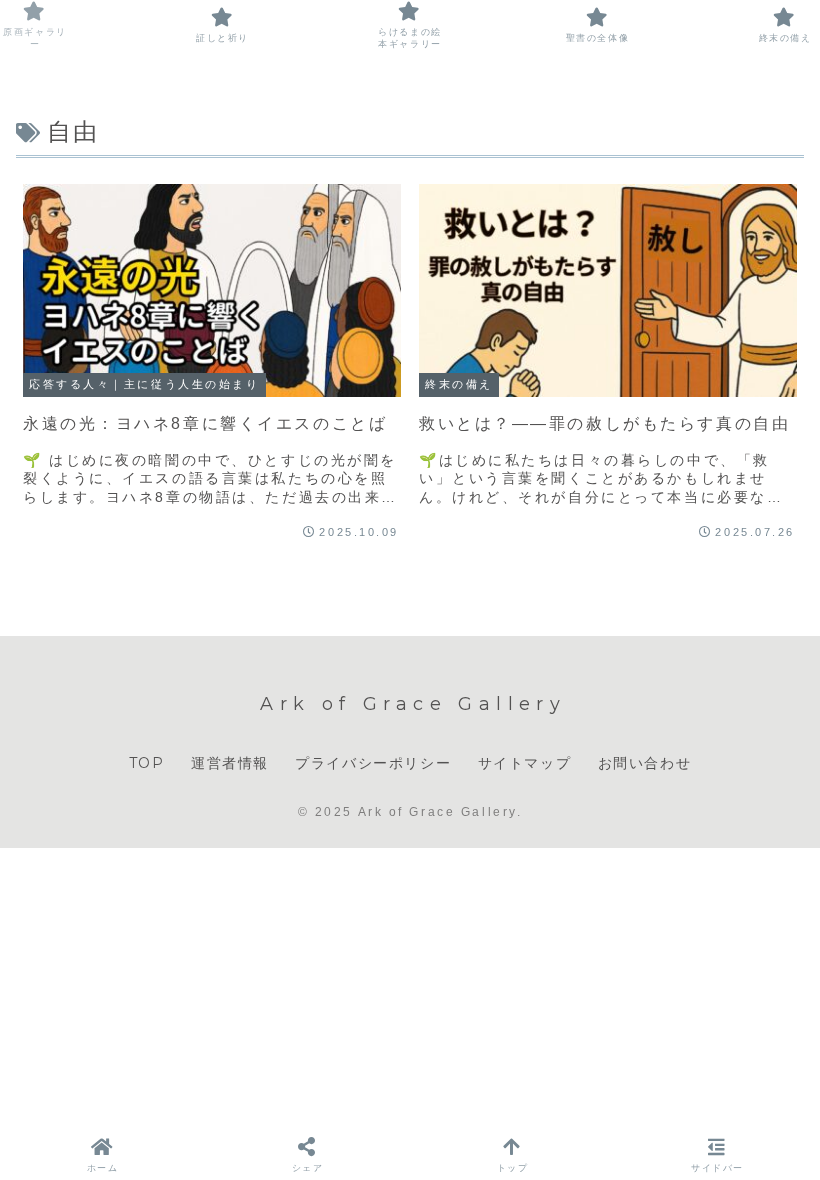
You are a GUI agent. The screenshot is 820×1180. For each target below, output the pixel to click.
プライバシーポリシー (373, 763)
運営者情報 (230, 763)
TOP (147, 763)
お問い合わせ (645, 763)
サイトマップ (525, 763)
